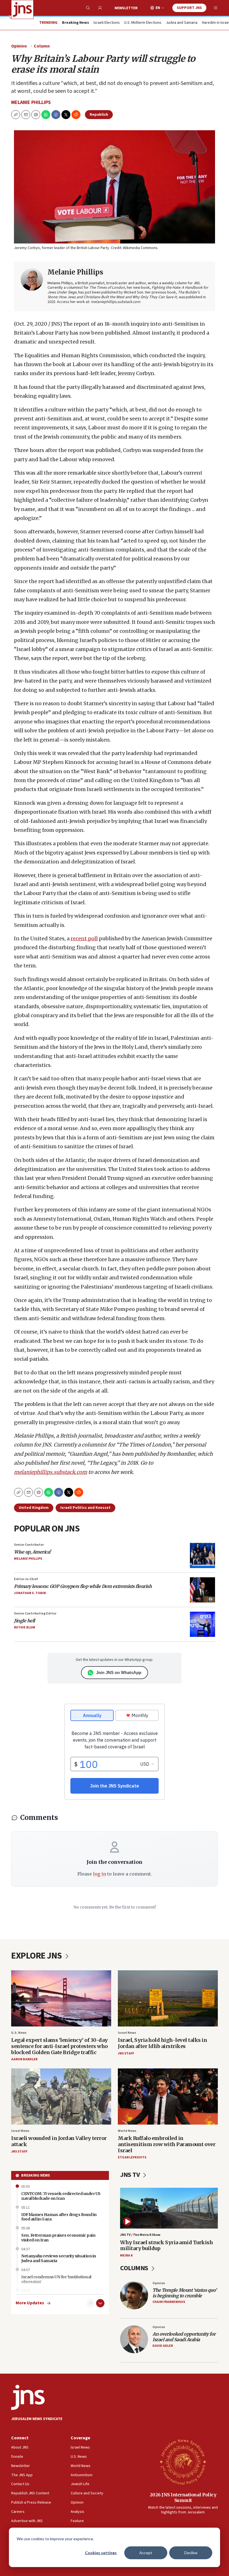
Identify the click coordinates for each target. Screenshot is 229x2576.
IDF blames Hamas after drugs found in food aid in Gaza (59, 2217)
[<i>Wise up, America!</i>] (202, 1555)
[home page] (22, 10)
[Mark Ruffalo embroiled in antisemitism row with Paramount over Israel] (168, 2096)
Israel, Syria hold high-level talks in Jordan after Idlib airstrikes (162, 2043)
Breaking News (36, 2175)
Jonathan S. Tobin (30, 1593)
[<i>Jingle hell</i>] (202, 1624)
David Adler (163, 2346)
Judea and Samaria (182, 23)
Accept (146, 2553)
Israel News (127, 2033)
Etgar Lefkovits (132, 2157)
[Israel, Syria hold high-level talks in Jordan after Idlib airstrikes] (168, 1998)
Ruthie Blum (25, 1627)
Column (42, 46)
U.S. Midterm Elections (143, 23)
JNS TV (131, 2175)
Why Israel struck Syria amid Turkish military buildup (166, 2245)
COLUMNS (135, 2268)
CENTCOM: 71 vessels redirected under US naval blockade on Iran (61, 2196)
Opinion (19, 46)
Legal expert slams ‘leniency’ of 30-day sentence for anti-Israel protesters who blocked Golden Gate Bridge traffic (59, 2046)
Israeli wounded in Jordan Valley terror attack (59, 2141)
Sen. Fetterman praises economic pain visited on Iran (58, 2238)
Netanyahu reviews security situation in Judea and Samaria (59, 2258)
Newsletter (126, 8)
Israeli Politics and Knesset (85, 1508)
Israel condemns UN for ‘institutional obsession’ (56, 2279)
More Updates (30, 2303)
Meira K (126, 2256)
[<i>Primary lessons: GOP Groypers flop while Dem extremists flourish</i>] (202, 1590)
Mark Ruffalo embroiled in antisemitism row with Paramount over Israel (167, 2144)
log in (100, 1874)
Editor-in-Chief (26, 1579)
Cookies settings (101, 2553)
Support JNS (189, 8)
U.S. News (19, 2033)
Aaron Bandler (24, 2059)
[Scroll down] (100, 2303)
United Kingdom (34, 1508)
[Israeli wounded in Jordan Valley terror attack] (61, 2096)
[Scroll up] (91, 2303)
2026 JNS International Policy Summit (183, 2497)
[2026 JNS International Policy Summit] (183, 2462)
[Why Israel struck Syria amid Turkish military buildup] (169, 2208)
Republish (99, 115)
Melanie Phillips (31, 102)
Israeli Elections (107, 23)
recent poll (84, 938)
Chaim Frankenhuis (169, 2302)
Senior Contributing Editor (35, 1613)
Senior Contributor (29, 1545)
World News (127, 2131)
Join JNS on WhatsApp (119, 1672)
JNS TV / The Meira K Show (140, 2235)
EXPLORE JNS (37, 1956)
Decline (191, 2553)
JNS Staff (126, 2053)
